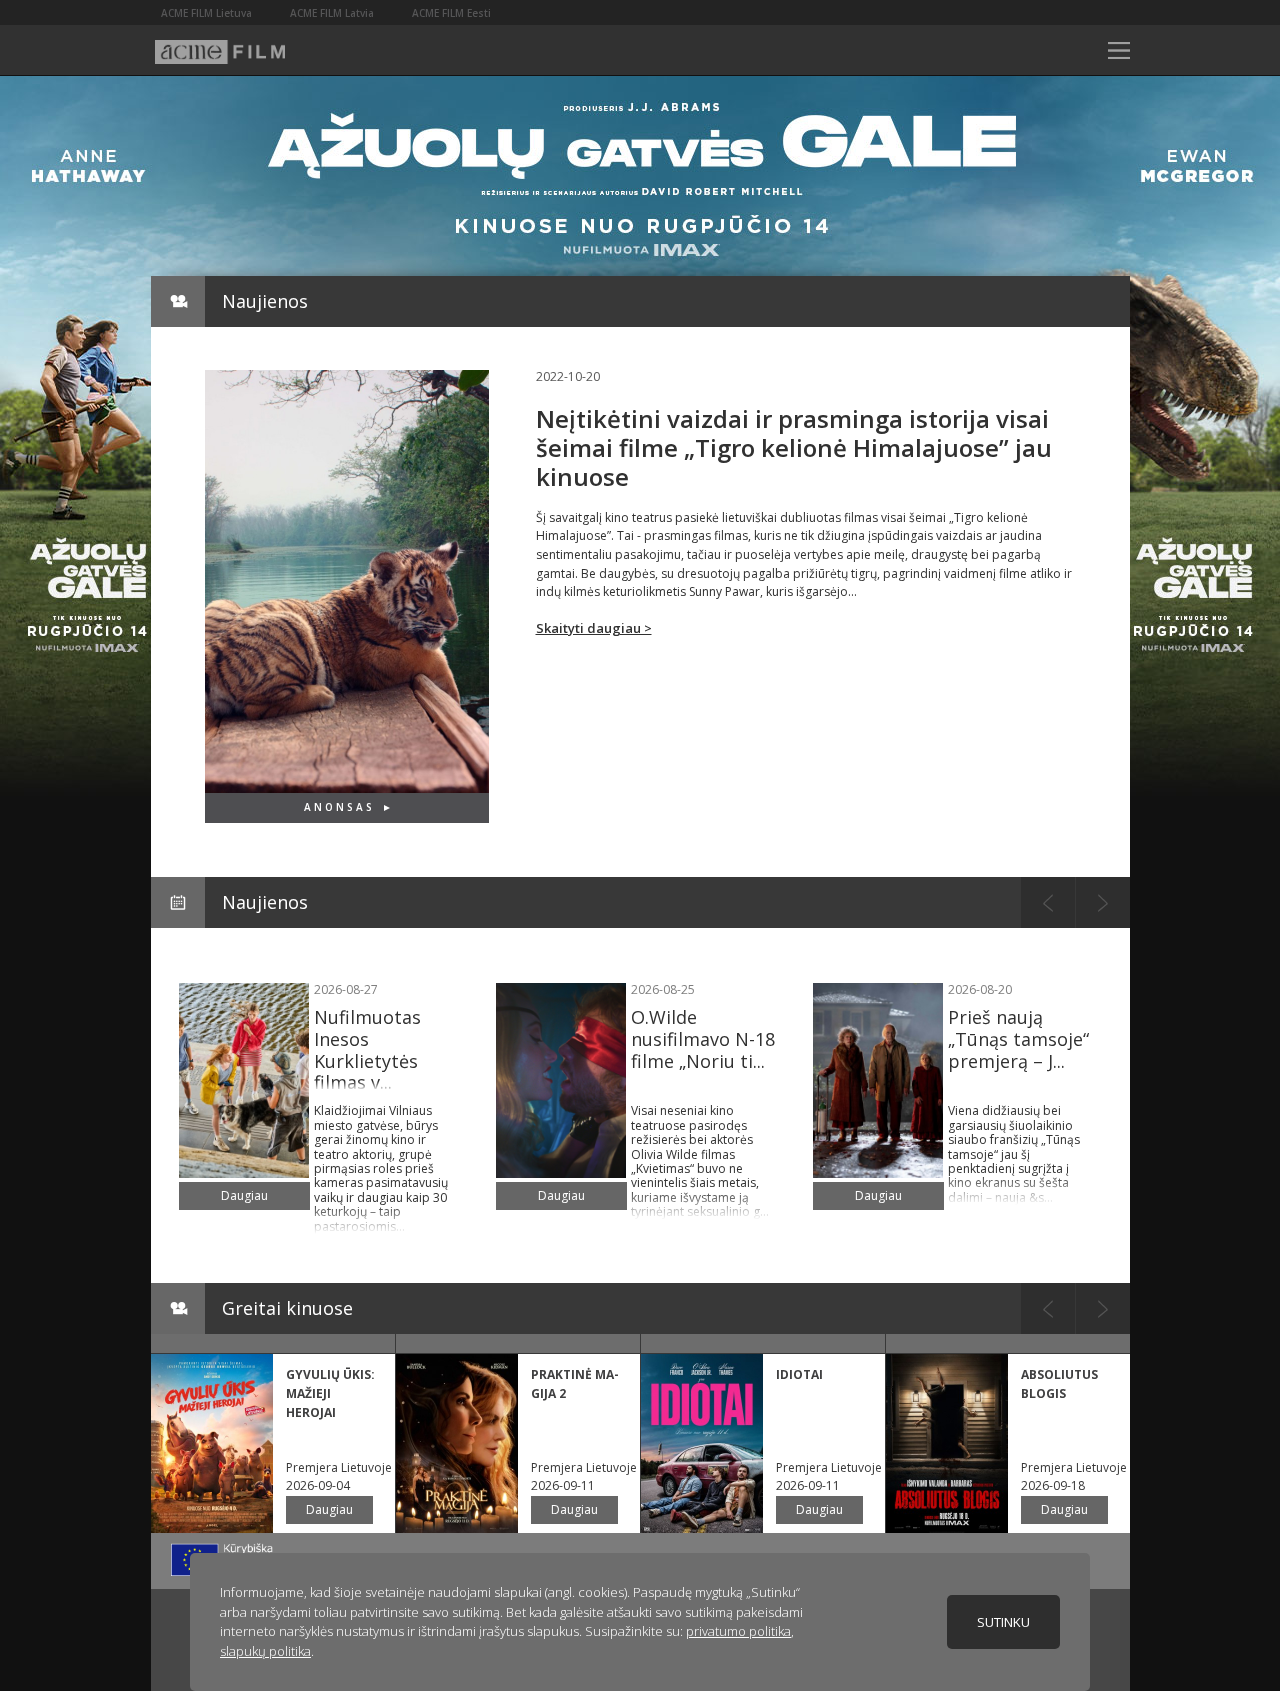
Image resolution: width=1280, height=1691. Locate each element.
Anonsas (339, 807)
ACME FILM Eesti (451, 13)
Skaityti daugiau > (594, 628)
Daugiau (244, 1195)
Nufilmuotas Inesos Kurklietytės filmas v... (367, 1049)
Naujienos (265, 301)
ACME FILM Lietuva (206, 13)
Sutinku (1003, 1622)
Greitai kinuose (287, 1308)
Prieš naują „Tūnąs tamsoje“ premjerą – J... (1018, 1038)
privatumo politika (738, 1631)
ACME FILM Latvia (332, 13)
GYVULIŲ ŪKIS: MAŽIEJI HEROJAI (330, 1393)
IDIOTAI (799, 1374)
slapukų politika (265, 1651)
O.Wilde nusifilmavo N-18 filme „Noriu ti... (703, 1038)
